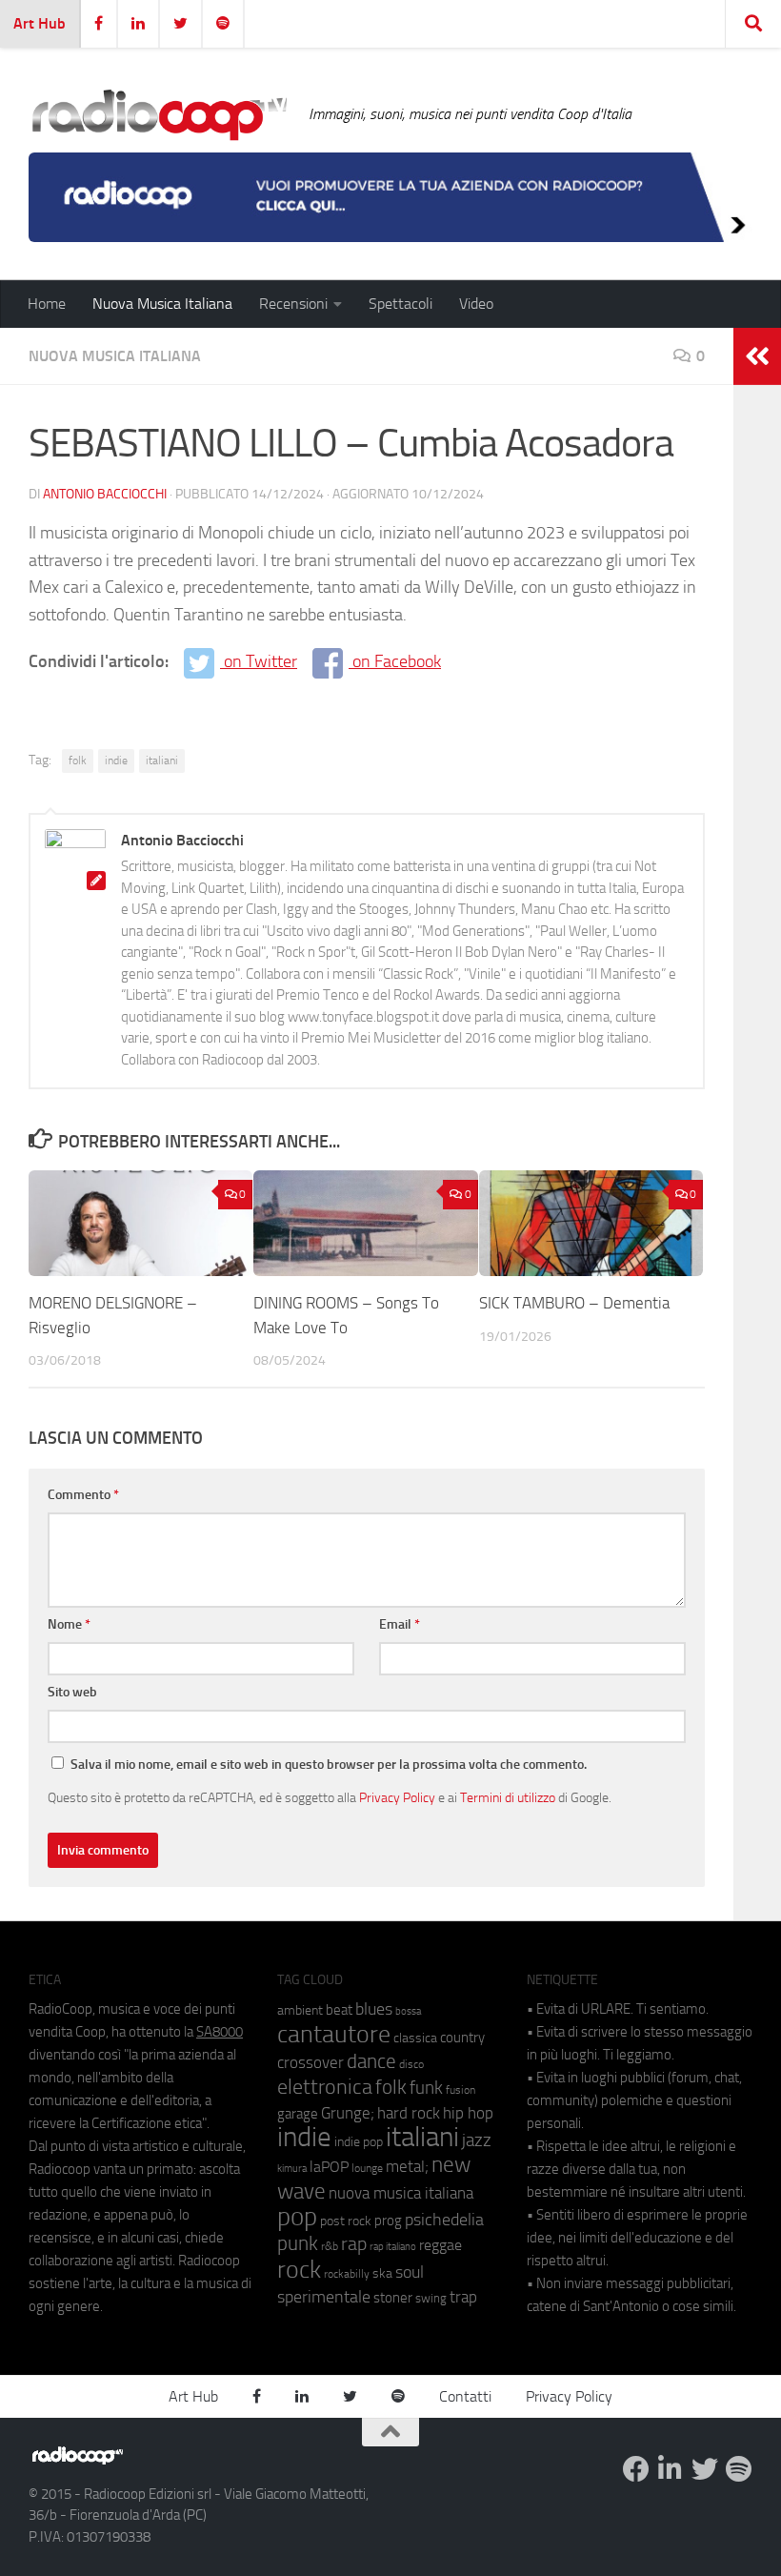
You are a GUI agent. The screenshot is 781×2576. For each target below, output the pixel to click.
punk (298, 2243)
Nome (69, 1624)
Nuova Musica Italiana (162, 304)
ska (382, 2273)
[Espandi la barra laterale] (757, 356)
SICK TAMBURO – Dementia (574, 1303)
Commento (83, 1495)
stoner (393, 2298)
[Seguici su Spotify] (739, 2469)
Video (476, 304)
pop (297, 2217)
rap (354, 2244)
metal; (407, 2167)
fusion (461, 2089)
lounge (367, 2168)
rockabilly (347, 2274)
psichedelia (444, 2220)
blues (374, 2009)
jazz (477, 2140)
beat (339, 2010)
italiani (162, 761)
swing (431, 2298)
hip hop (468, 2113)
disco (411, 2064)
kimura (292, 2169)
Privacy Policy (397, 1797)
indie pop (359, 2142)
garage (298, 2114)
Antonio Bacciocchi (105, 494)
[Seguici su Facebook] (636, 2469)
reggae (441, 2245)
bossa (408, 2011)
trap (463, 2297)
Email (400, 1624)
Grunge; (348, 2113)
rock (299, 2270)
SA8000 (220, 2032)
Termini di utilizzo (508, 1797)
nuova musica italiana (401, 2193)
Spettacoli (401, 304)
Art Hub (40, 23)
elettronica (325, 2087)
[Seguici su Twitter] (705, 2469)
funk (426, 2088)
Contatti (465, 2396)
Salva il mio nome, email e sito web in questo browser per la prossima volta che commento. (329, 1765)
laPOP (329, 2167)
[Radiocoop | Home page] (159, 114)
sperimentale (324, 2297)
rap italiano (393, 2247)
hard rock (409, 2113)
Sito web (72, 1692)
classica (415, 2038)
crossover (310, 2062)
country (462, 2038)
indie (116, 761)
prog (388, 2221)
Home (47, 304)
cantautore (334, 2034)
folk (78, 761)
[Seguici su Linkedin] (671, 2469)
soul (410, 2272)
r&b (330, 2246)
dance (371, 2061)
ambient (300, 2010)
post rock (346, 2221)
